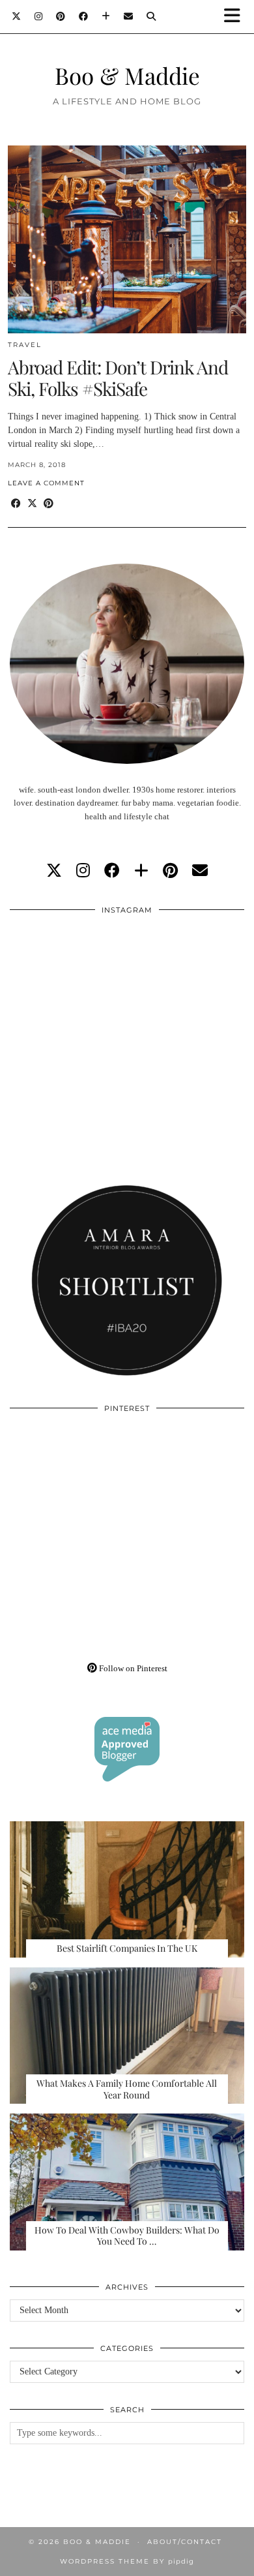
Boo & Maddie (127, 75)
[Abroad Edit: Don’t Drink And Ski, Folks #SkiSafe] (127, 239)
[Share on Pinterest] (49, 504)
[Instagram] (39, 16)
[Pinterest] (61, 16)
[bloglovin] (141, 871)
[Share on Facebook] (16, 504)
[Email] (129, 16)
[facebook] (112, 871)
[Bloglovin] (106, 16)
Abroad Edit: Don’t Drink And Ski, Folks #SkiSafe (118, 378)
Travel (25, 345)
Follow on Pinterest (132, 1668)
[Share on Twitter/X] (32, 504)
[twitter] (54, 871)
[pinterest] (170, 871)
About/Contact (185, 2542)
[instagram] (83, 871)
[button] (236, 17)
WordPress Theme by (127, 2561)
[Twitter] (17, 16)
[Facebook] (84, 16)
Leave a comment (46, 483)
